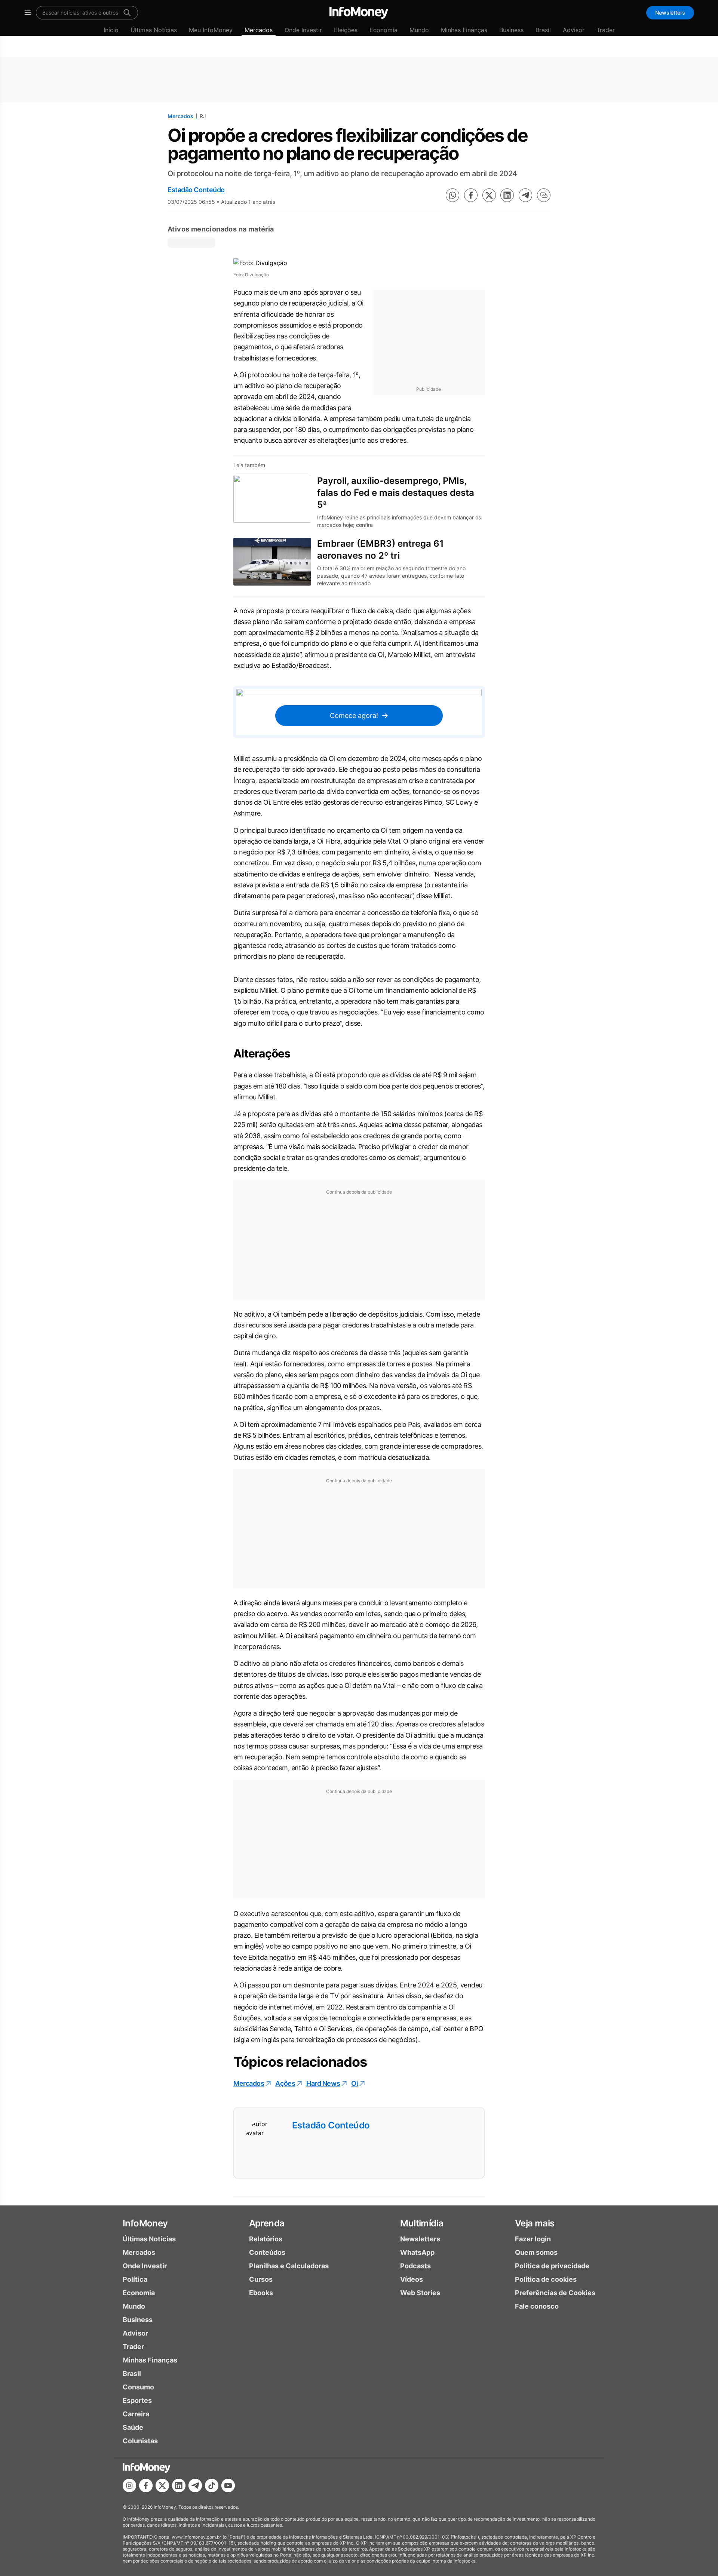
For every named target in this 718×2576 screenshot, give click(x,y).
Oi (355, 2083)
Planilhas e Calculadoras (289, 2266)
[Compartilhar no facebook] (471, 195)
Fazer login (533, 2239)
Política (135, 2279)
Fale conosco (537, 2306)
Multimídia (422, 2223)
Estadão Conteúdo (196, 190)
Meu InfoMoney (211, 30)
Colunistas (140, 2441)
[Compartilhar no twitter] (489, 195)
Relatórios (266, 2239)
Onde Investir (303, 30)
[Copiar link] (544, 195)
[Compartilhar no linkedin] (507, 195)
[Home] (359, 13)
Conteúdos (267, 2252)
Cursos (261, 2279)
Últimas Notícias (154, 30)
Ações (285, 2083)
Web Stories (420, 2293)
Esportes (137, 2400)
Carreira (136, 2414)
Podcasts (415, 2266)
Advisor (574, 30)
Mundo (419, 30)
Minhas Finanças (464, 30)
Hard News (323, 2083)
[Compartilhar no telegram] (525, 195)
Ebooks (261, 2293)
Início (111, 30)
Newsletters (670, 13)
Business (511, 30)
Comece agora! (354, 716)
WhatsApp (417, 2252)
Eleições (346, 30)
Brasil (543, 30)
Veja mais (535, 2223)
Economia (383, 30)
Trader (606, 30)
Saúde (133, 2427)
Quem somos (536, 2252)
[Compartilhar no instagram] (129, 2486)
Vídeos (412, 2279)
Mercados (259, 30)
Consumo (138, 2387)
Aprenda (267, 2223)
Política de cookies (546, 2279)
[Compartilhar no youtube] (228, 2486)
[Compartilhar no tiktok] (212, 2486)
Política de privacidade (552, 2266)
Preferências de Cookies (555, 2293)
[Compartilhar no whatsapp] (452, 195)
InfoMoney (145, 2223)
